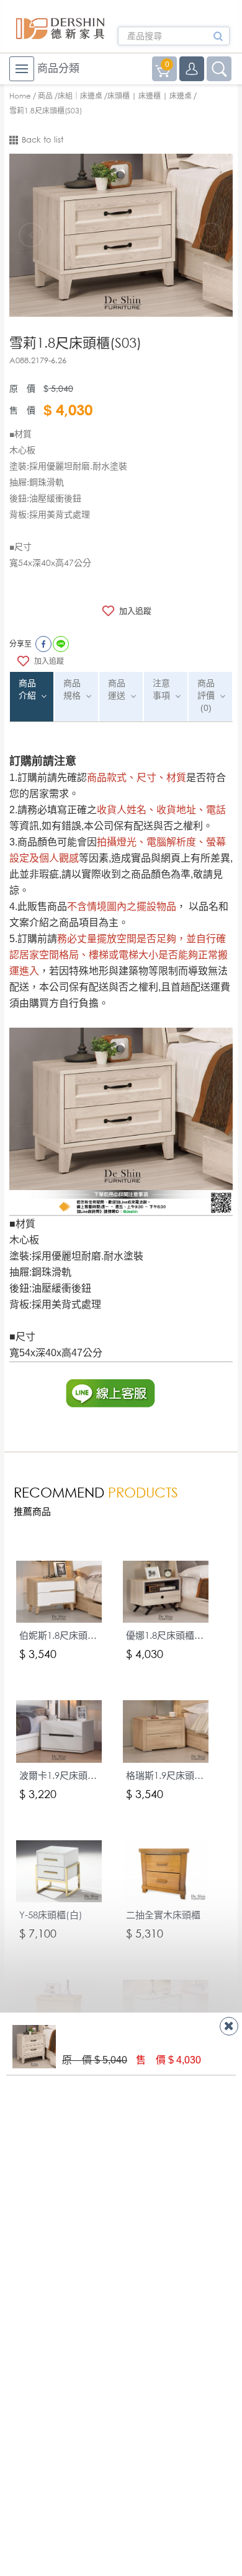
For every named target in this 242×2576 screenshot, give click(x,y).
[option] (121, 235)
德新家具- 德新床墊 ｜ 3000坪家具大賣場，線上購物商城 (60, 29)
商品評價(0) (206, 695)
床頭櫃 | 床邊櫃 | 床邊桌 (150, 96)
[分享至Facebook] (43, 644)
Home (20, 96)
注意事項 (161, 689)
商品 (45, 96)
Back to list (43, 140)
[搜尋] (218, 40)
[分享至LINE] (61, 644)
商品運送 (117, 689)
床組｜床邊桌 (80, 96)
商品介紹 (27, 689)
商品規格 (72, 689)
